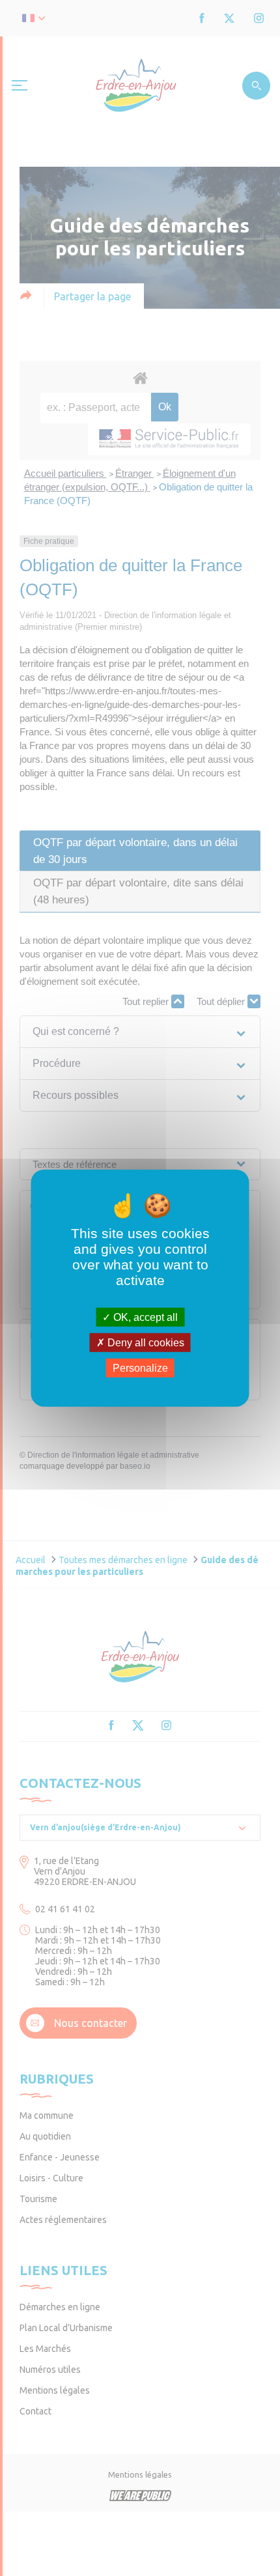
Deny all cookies (145, 1342)
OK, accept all (144, 1317)
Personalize (140, 1368)
